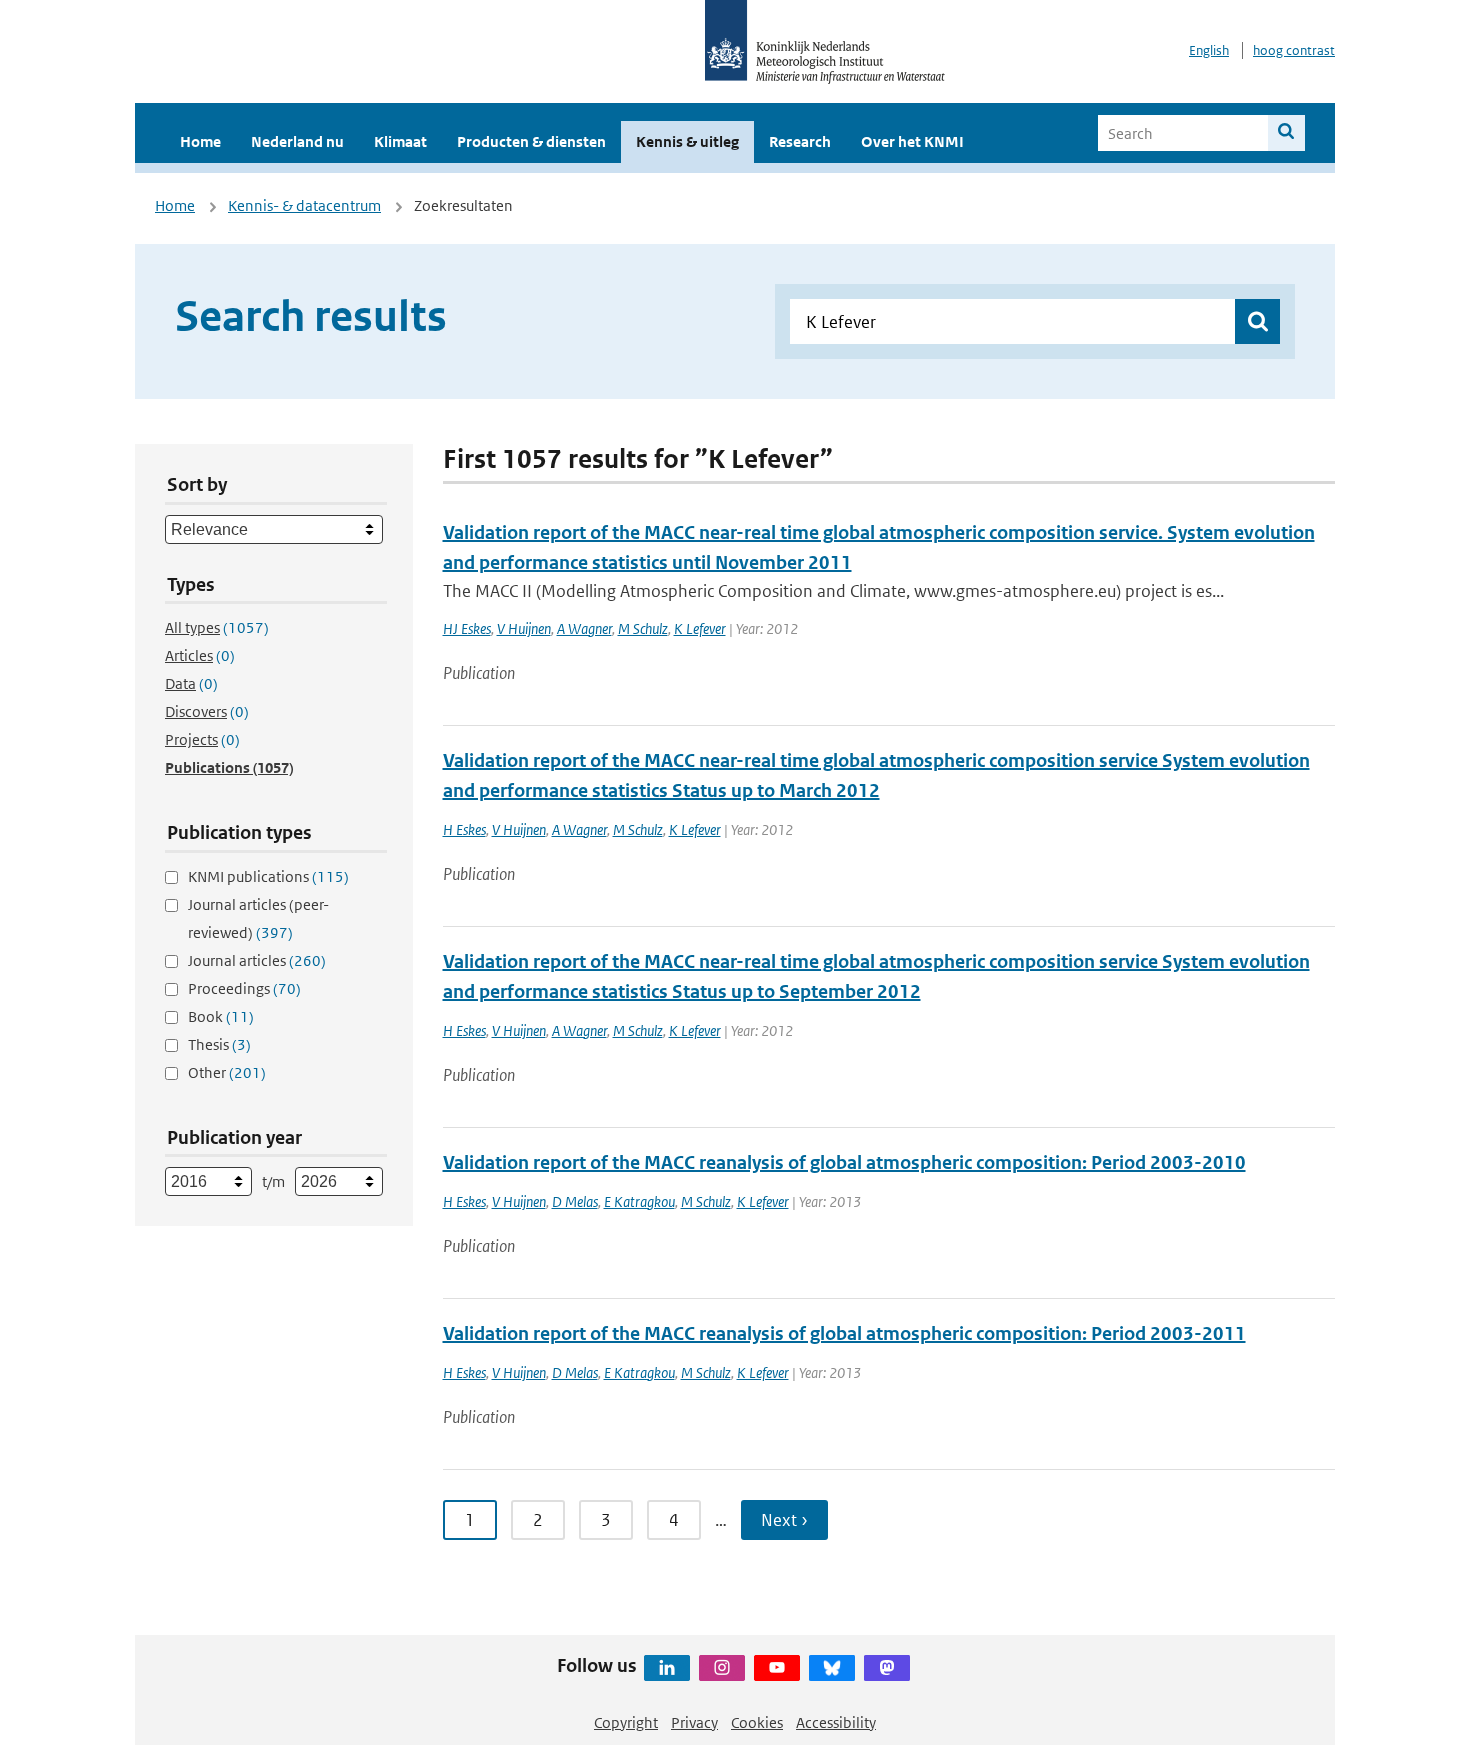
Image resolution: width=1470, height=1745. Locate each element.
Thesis (219, 1044)
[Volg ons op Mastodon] (887, 1668)
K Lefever (700, 628)
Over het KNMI (912, 141)
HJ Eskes (467, 628)
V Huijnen (524, 628)
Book (221, 1016)
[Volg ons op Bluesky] (832, 1668)
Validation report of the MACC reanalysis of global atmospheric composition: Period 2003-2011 (844, 1333)
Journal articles (257, 960)
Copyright (626, 1722)
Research (800, 141)
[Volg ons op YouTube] (777, 1668)
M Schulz (643, 628)
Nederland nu (297, 141)
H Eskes (464, 829)
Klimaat (400, 141)
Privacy (694, 1722)
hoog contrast (1294, 50)
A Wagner (584, 628)
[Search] (1286, 133)
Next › (784, 1520)
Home (200, 141)
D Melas (575, 1201)
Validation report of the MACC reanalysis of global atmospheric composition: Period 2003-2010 (844, 1162)
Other (227, 1072)
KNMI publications (268, 876)
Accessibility (836, 1722)
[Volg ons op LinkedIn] (667, 1668)
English (1209, 50)
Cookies (757, 1722)
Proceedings (244, 988)
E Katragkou (639, 1201)
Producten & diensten (531, 141)
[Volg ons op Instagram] (722, 1668)
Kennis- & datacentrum (304, 205)
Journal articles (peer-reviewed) (258, 918)
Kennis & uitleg (687, 141)
